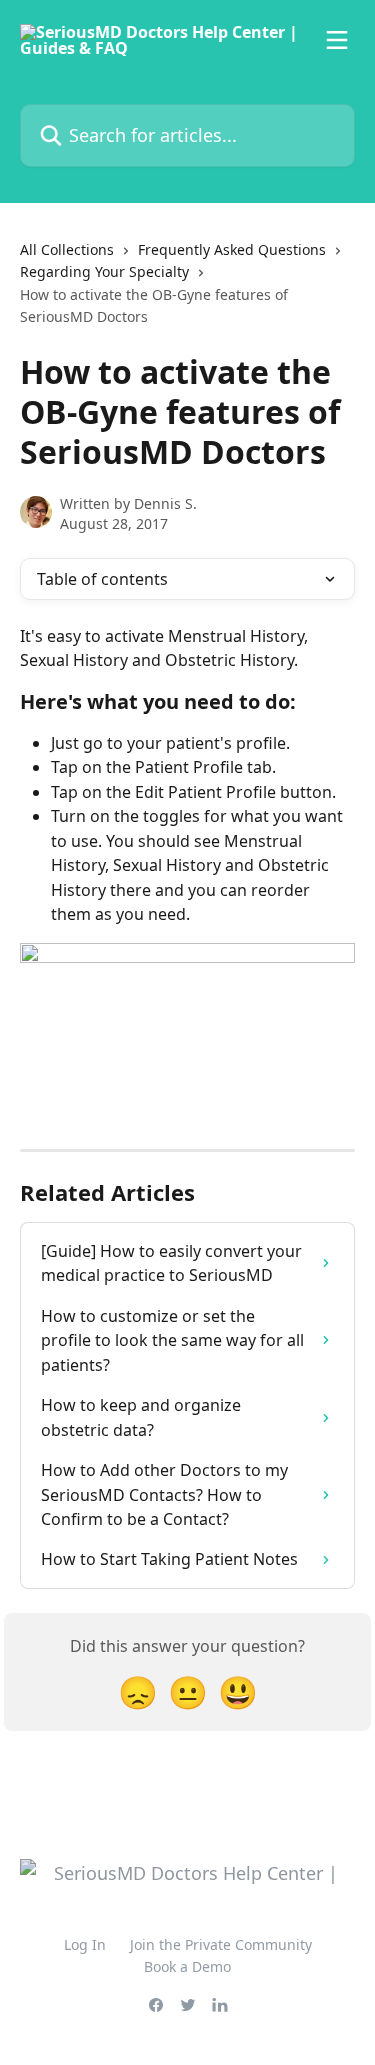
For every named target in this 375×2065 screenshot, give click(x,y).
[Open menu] (337, 40)
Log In (85, 1944)
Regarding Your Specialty (104, 271)
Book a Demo (187, 1966)
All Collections (67, 249)
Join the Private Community (221, 1944)
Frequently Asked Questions (232, 249)
